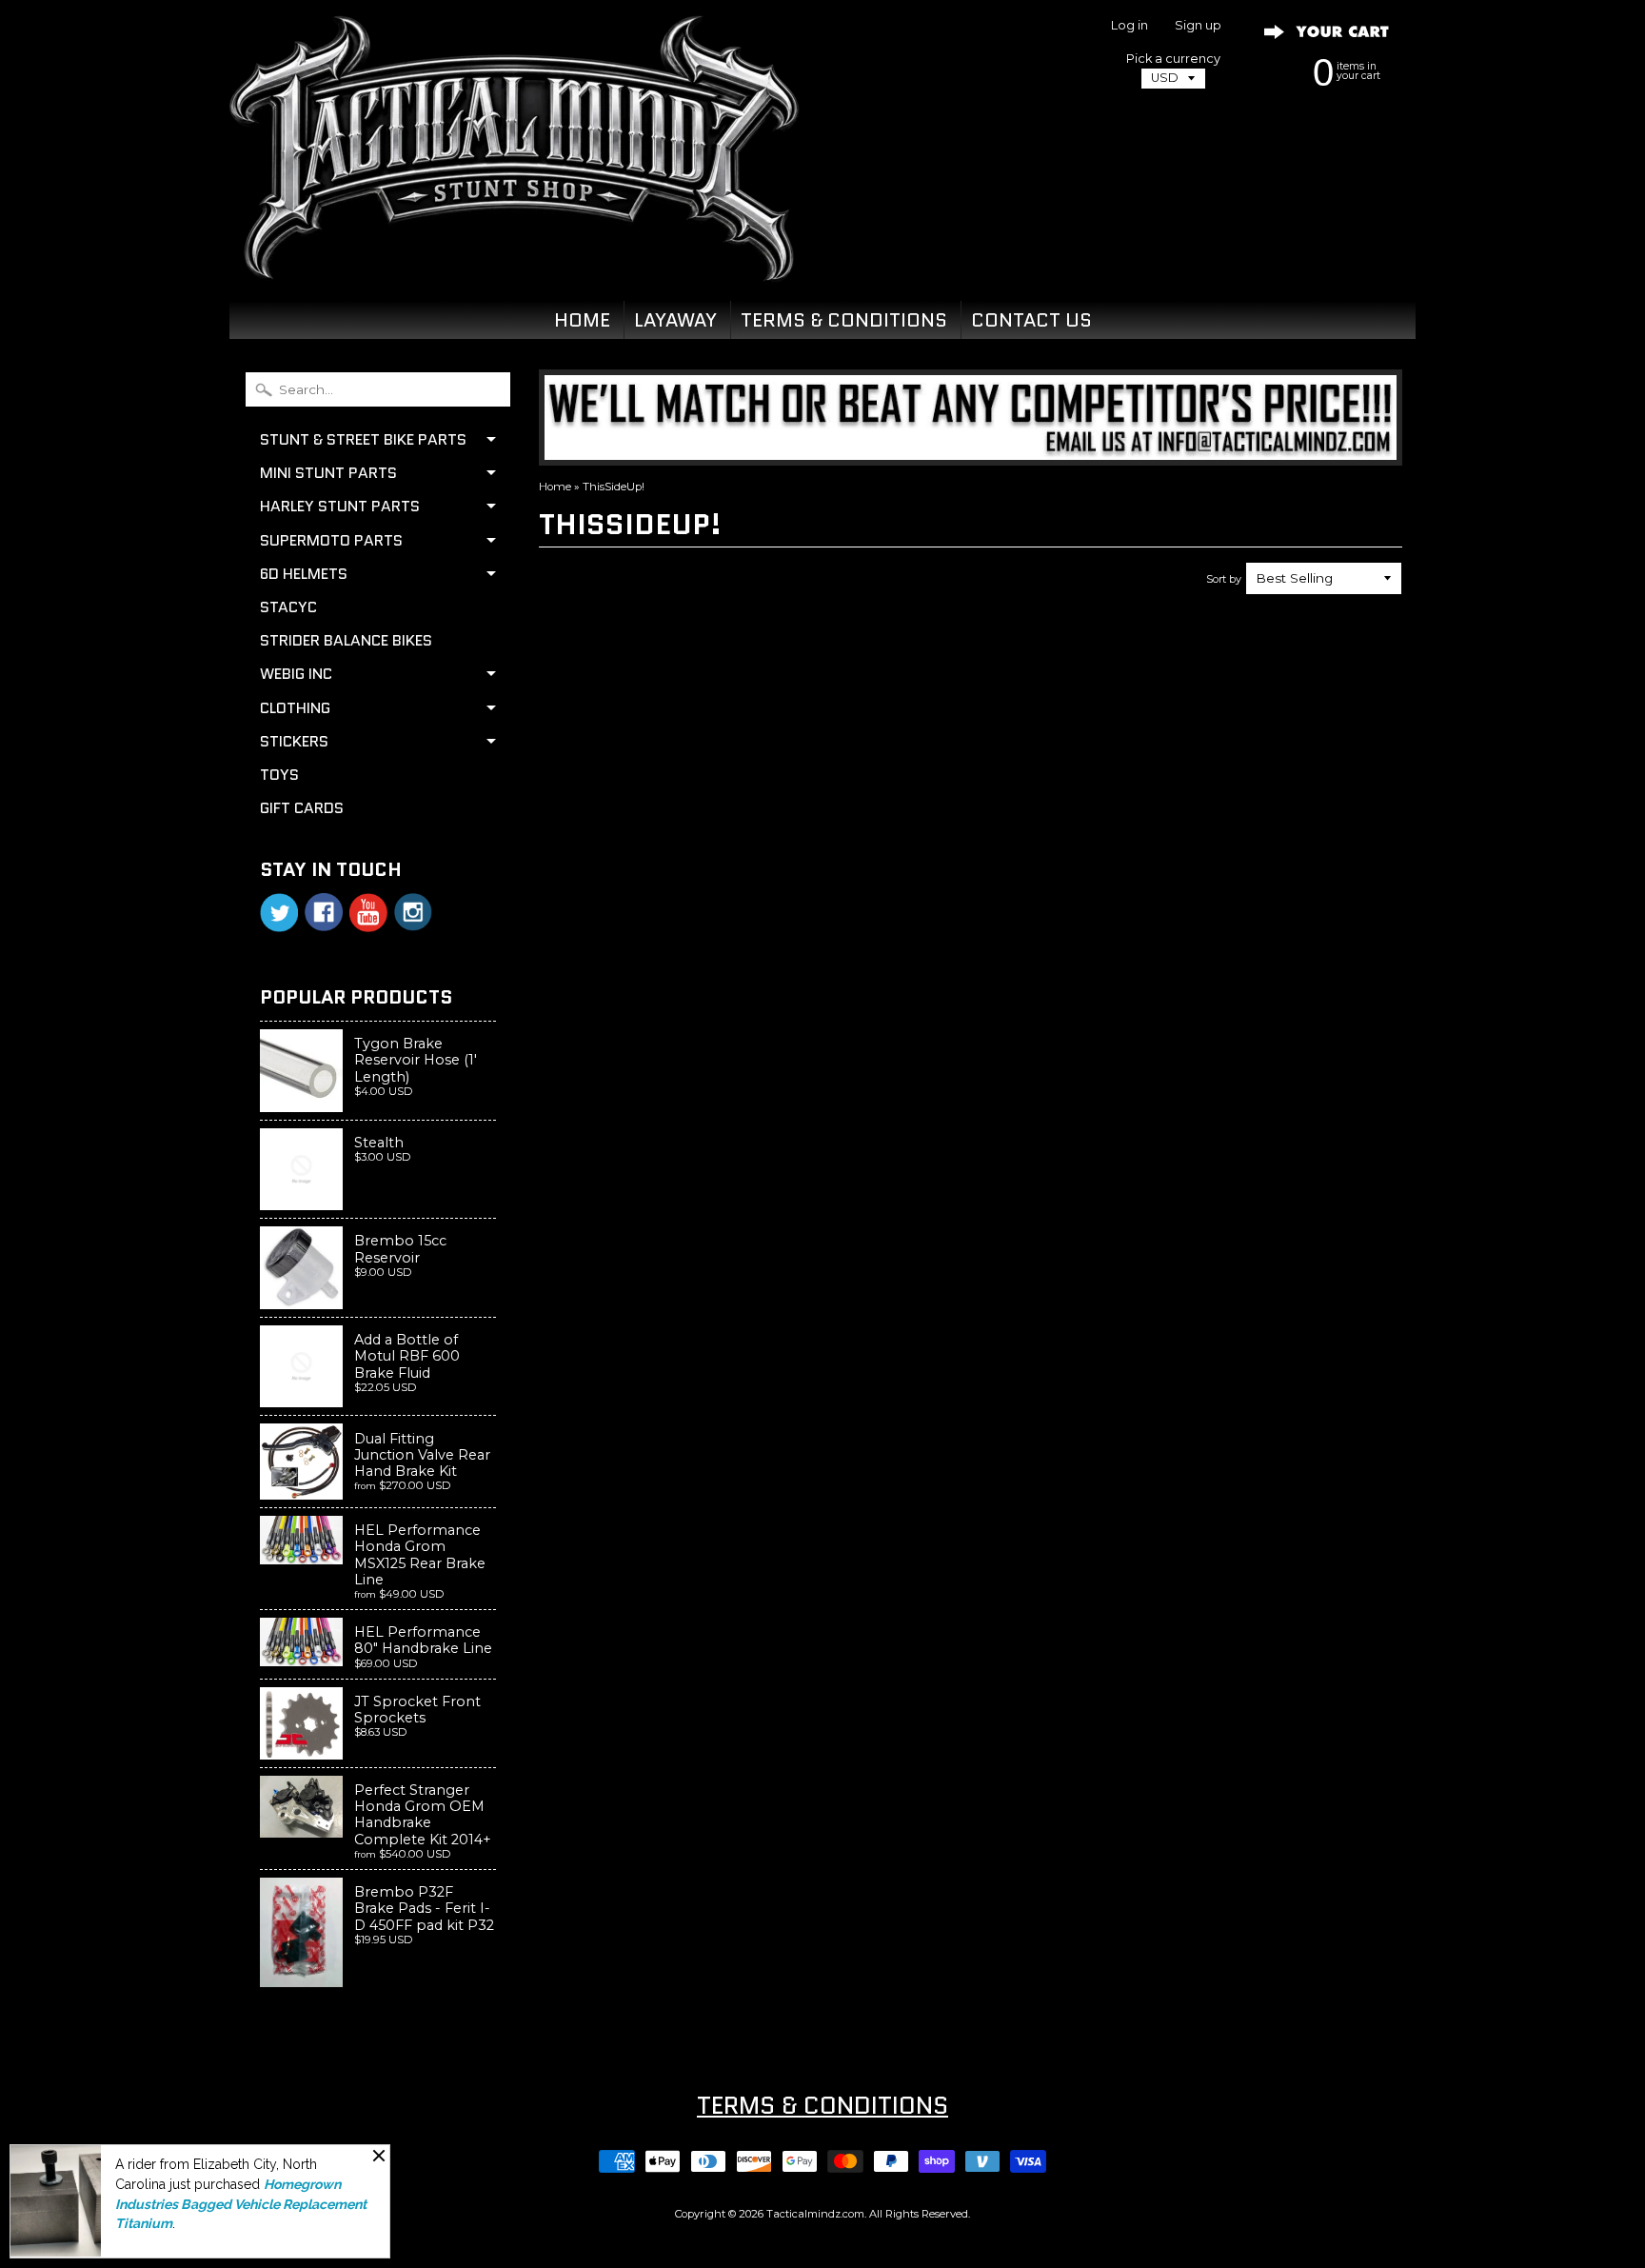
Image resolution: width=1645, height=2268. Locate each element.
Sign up (1198, 26)
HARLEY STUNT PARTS (340, 506)
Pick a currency (1173, 59)
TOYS (279, 775)
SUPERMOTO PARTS (331, 540)
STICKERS (294, 741)
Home (555, 487)
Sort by (1224, 579)
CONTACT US (1031, 320)
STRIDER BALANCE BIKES (346, 640)
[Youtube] (368, 913)
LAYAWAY (675, 320)
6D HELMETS (304, 574)
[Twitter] (279, 913)
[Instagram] (413, 912)
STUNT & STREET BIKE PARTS (363, 439)
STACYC (288, 607)
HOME (582, 320)
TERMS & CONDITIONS (844, 320)
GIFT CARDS (302, 808)
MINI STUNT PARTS (328, 473)
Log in (1130, 26)
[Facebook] (324, 912)
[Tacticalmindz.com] (514, 259)
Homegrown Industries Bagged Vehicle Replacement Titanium (241, 2204)
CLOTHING (295, 708)
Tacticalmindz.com (815, 2214)
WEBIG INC (296, 674)
